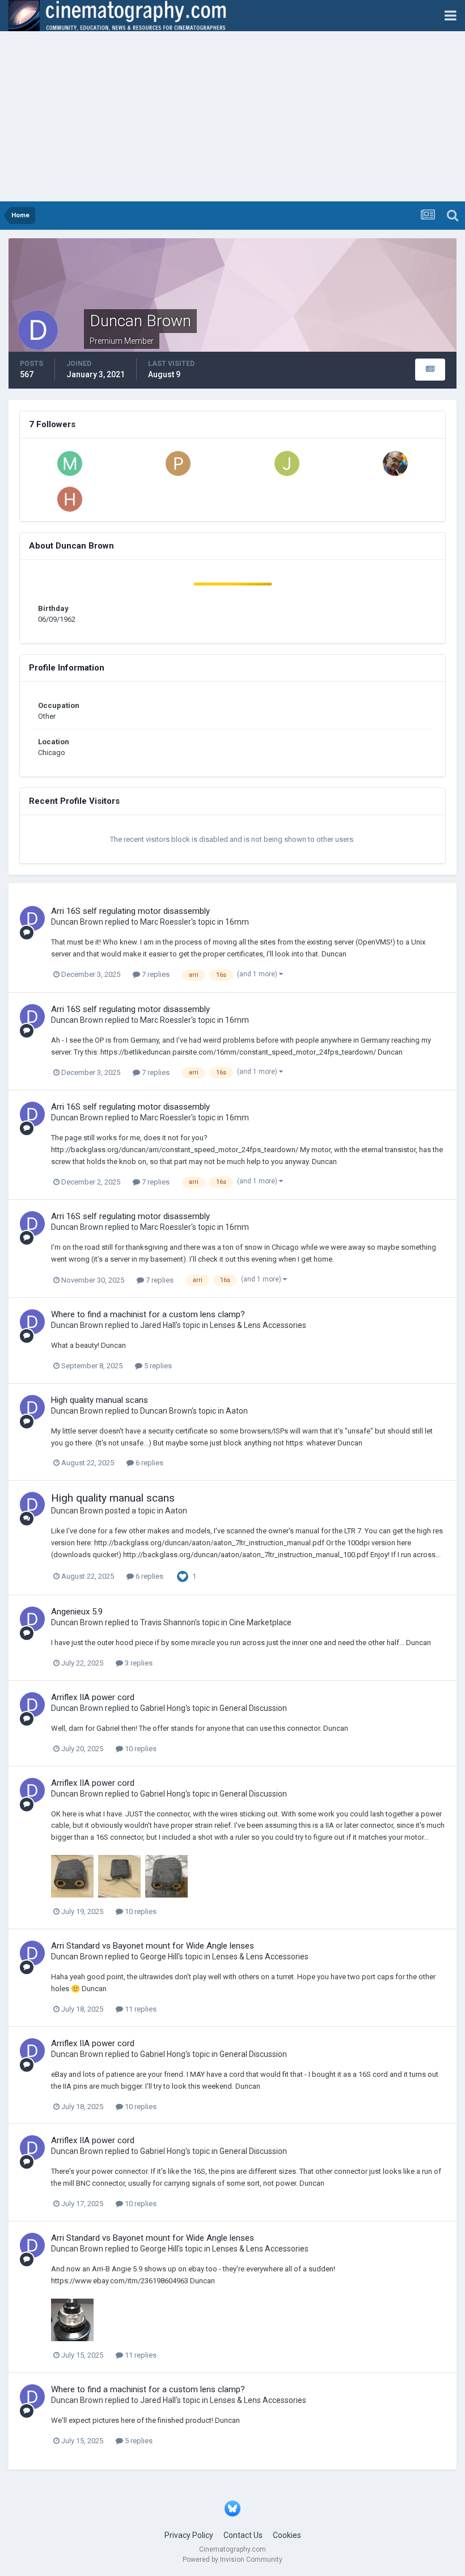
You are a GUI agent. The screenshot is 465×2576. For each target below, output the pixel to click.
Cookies (287, 2535)
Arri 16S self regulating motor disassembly (130, 911)
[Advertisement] (232, 116)
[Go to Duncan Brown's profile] (32, 918)
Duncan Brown (77, 922)
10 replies (140, 1749)
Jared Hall (158, 1325)
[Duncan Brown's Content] (430, 370)
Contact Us (243, 2535)
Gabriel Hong (163, 1708)
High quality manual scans (100, 1400)
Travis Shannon (168, 1622)
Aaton (237, 1411)
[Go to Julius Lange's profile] (287, 463)
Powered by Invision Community (232, 2560)
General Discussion (253, 1708)
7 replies (155, 974)
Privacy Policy (189, 2535)
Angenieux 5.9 (77, 1612)
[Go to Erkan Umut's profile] (395, 463)
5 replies (157, 1366)
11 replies (140, 2009)
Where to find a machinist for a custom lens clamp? (148, 1314)
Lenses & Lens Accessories (258, 1325)
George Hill (159, 1957)
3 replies (138, 1663)
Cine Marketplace (260, 1622)
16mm (237, 922)
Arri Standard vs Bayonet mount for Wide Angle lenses (153, 1946)
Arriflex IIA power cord (93, 1697)
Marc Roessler (166, 922)
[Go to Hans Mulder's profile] (70, 499)
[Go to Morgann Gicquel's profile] (70, 463)
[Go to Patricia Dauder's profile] (178, 463)
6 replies (149, 1463)
